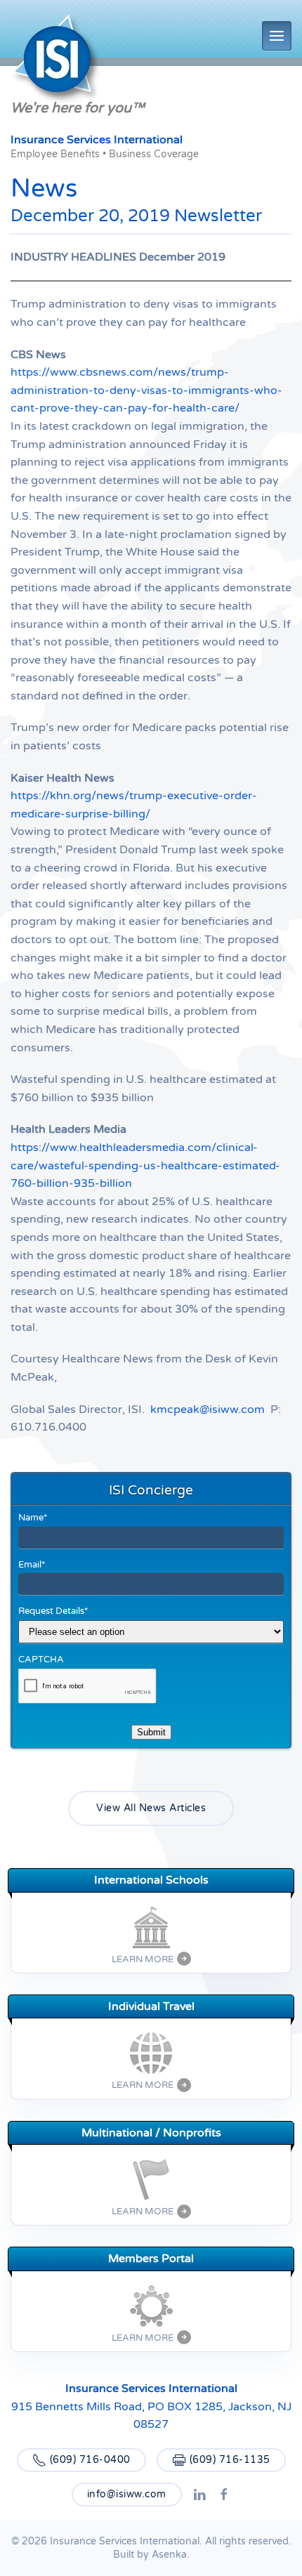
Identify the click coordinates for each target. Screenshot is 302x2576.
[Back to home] (57, 61)
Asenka (169, 2555)
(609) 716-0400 (90, 2460)
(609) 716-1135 (230, 2460)
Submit (151, 1732)
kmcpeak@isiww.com (208, 1409)
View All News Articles (151, 1808)
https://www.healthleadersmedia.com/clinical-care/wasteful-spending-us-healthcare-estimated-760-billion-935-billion (145, 1165)
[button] (277, 36)
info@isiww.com (127, 2494)
